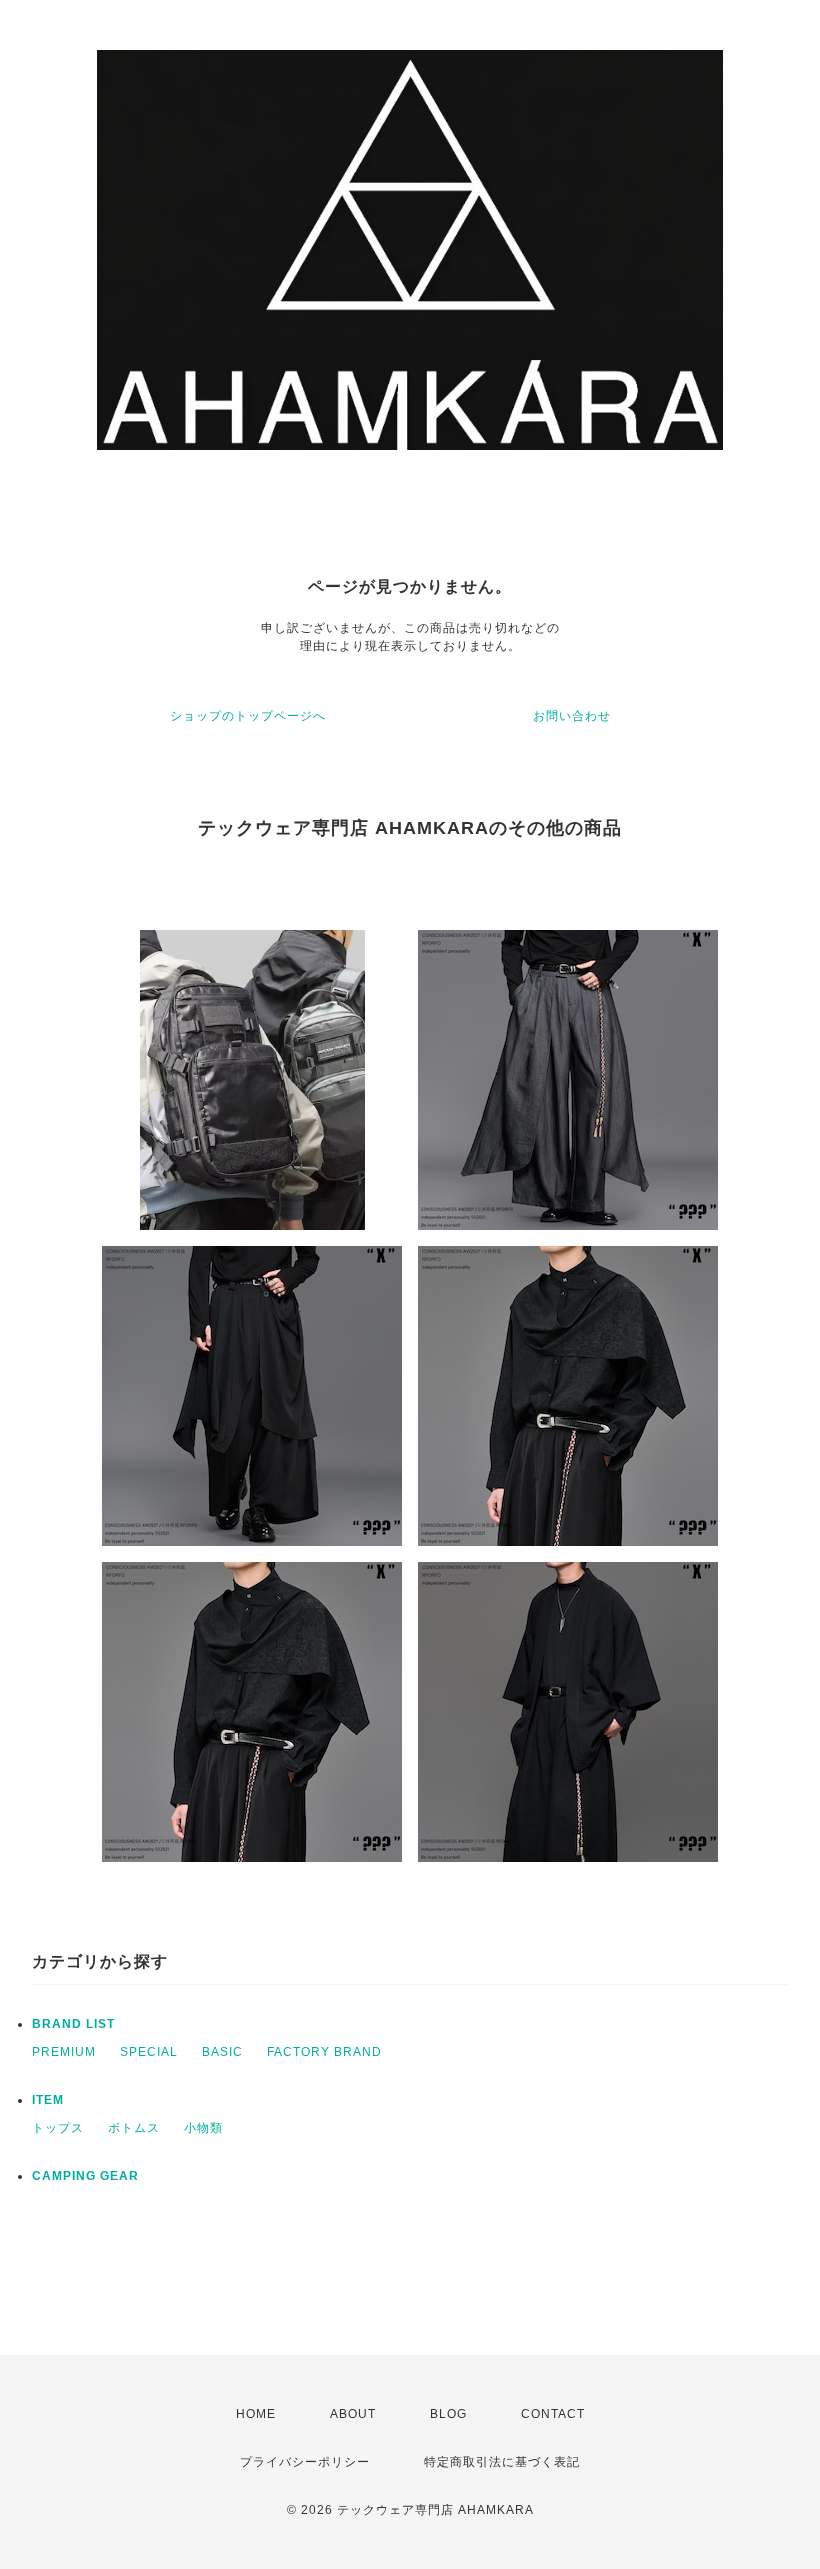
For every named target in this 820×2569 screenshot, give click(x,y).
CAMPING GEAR (85, 2176)
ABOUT (353, 2414)
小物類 (203, 2128)
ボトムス (134, 2128)
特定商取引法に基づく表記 (502, 2462)
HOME (256, 2414)
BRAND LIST (73, 2024)
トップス (58, 2128)
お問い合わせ (572, 716)
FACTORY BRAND (324, 2052)
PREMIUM (64, 2052)
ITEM (48, 2100)
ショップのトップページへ (248, 716)
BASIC (222, 2052)
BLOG (448, 2414)
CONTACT (553, 2414)
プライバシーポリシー (305, 2462)
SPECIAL (149, 2052)
